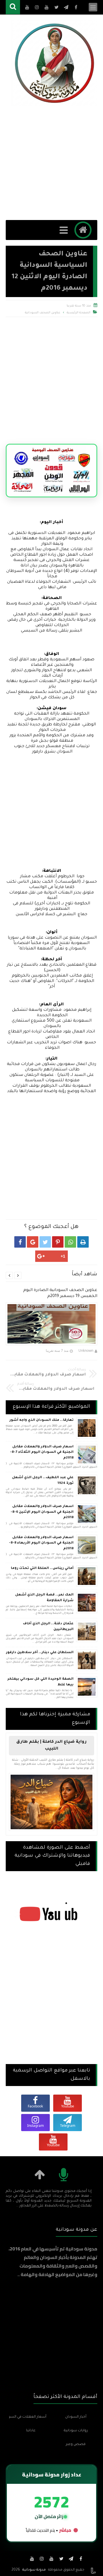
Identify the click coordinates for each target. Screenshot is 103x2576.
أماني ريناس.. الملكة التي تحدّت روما (42, 1569)
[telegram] (71, 2559)
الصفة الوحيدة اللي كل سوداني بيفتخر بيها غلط (40, 1682)
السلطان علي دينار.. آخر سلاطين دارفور (40, 1653)
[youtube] (51, 2559)
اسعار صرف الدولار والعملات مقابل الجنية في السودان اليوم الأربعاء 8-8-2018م (41, 1543)
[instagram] (42, 2559)
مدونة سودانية (34, 2570)
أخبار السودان (76, 2417)
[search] (13, 7)
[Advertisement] (51, 163)
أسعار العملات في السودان (28, 2417)
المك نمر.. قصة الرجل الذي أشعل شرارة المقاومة (44, 1598)
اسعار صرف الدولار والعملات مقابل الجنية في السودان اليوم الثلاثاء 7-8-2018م (42, 1453)
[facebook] (81, 2559)
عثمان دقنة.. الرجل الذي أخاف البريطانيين (48, 1627)
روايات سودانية (76, 2431)
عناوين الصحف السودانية (43, 313)
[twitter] (61, 2559)
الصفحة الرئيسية (79, 313)
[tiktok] (22, 2559)
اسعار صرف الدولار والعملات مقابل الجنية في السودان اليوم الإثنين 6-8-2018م (42, 1512)
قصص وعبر (76, 2444)
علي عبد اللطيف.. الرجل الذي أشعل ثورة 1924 (43, 1481)
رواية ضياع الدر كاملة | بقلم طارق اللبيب (51, 1746)
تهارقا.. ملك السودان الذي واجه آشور (41, 1420)
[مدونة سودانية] (54, 63)
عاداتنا (31, 2431)
